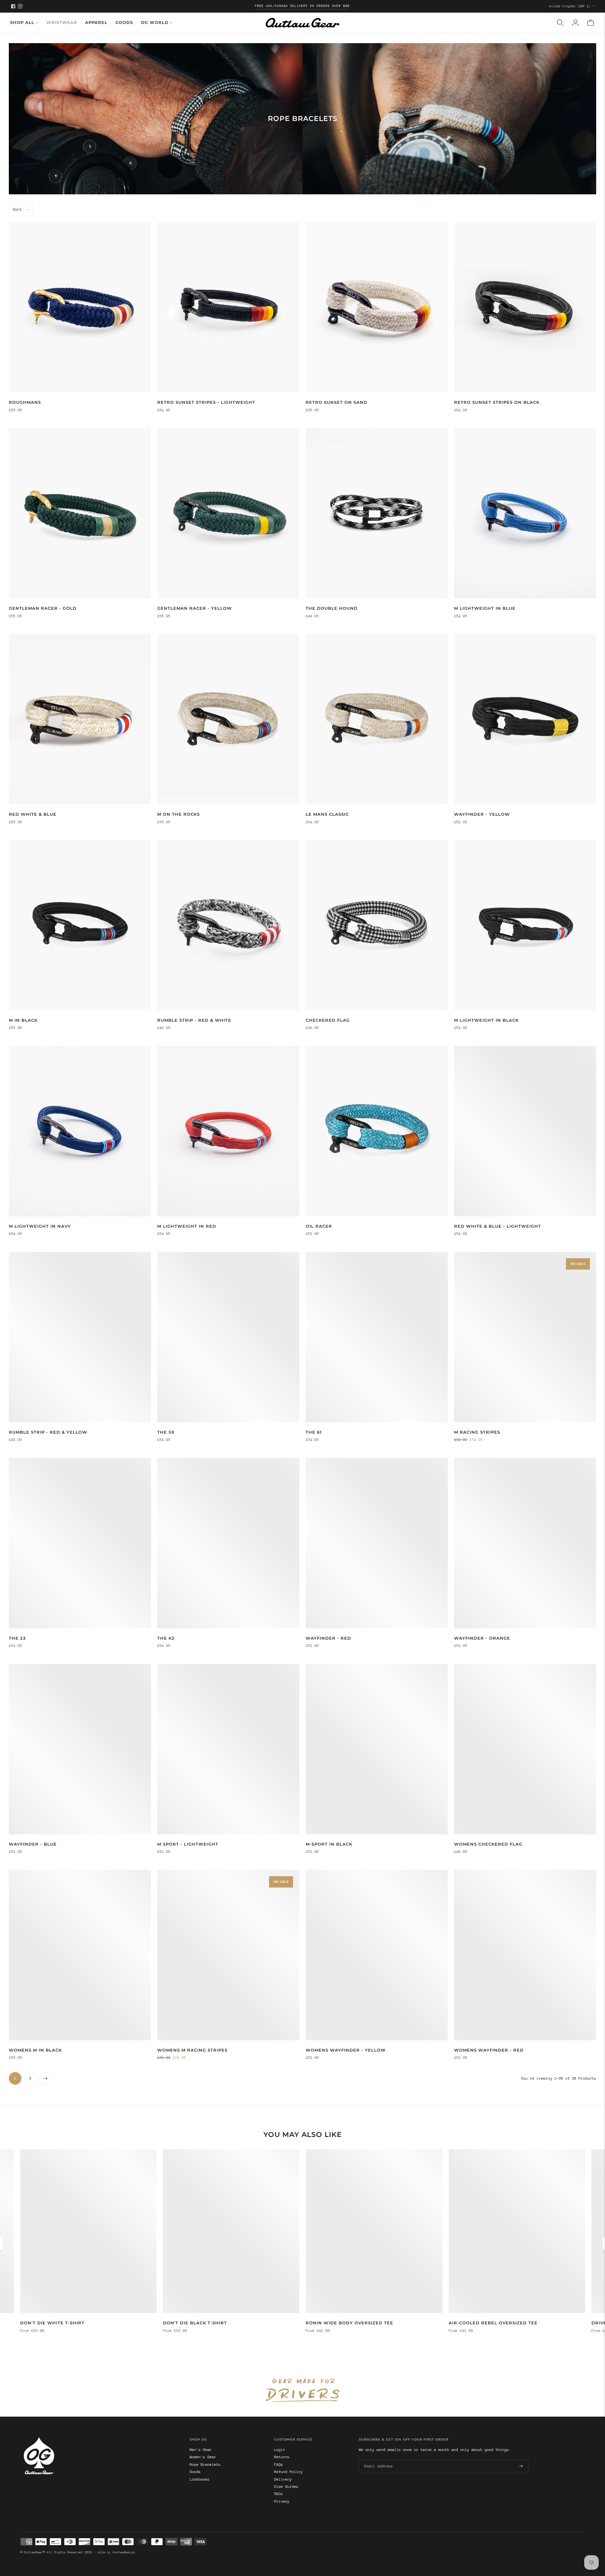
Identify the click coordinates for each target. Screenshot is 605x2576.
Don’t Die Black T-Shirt (195, 2323)
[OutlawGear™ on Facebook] (13, 6)
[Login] (575, 23)
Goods (124, 22)
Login (280, 2450)
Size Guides (286, 2487)
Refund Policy (288, 2472)
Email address (377, 2459)
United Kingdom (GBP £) (570, 6)
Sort (17, 209)
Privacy (282, 2501)
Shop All (22, 22)
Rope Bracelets (205, 2465)
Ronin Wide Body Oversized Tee (349, 2323)
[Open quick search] (560, 23)
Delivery (283, 2479)
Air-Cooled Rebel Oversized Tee (493, 2323)
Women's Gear (203, 2457)
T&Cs (279, 2494)
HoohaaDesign (124, 2552)
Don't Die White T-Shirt (52, 2323)
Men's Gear (201, 2450)
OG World (155, 22)
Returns (282, 2457)
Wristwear (62, 22)
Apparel (96, 22)
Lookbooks (200, 2479)
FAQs (279, 2465)
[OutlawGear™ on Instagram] (20, 6)
